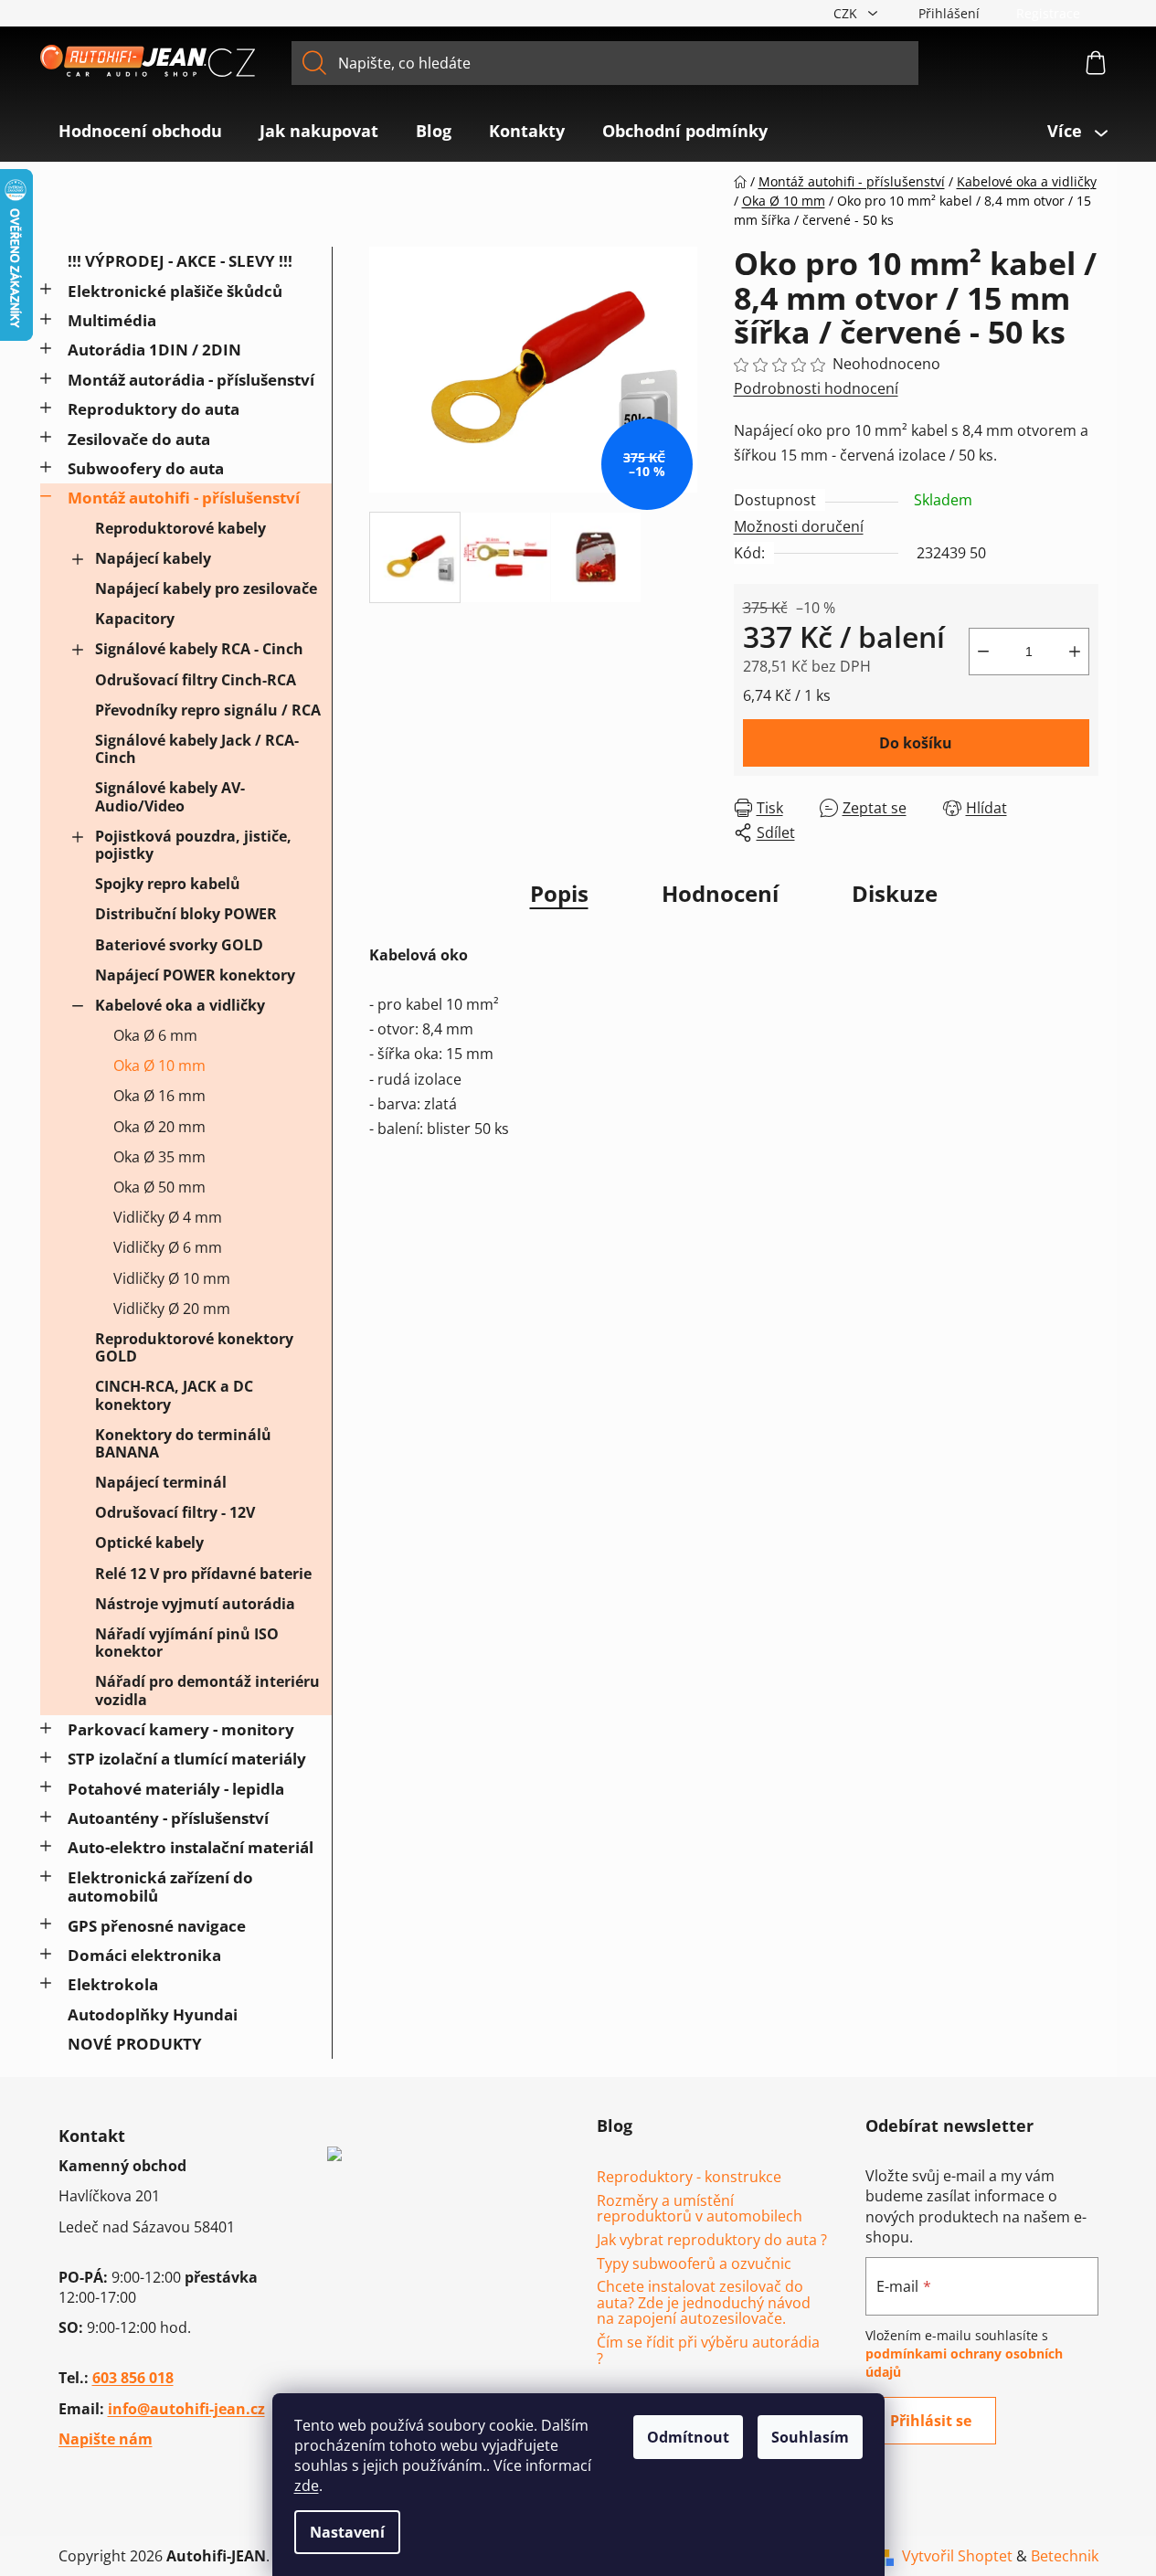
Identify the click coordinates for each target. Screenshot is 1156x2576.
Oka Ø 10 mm (159, 1065)
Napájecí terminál (161, 1482)
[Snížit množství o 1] (983, 652)
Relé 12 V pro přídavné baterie (203, 1574)
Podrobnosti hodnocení (816, 388)
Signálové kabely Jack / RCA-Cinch (197, 749)
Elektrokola (113, 1984)
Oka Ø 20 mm (159, 1127)
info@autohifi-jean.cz (186, 2409)
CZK (847, 13)
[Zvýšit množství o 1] (1075, 652)
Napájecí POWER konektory (195, 975)
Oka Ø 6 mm (155, 1035)
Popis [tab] (559, 893)
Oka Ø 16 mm (159, 1096)
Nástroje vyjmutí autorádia (195, 1604)
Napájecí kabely (153, 558)
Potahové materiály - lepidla (176, 1789)
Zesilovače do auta (139, 439)
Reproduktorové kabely (180, 528)
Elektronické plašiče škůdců (175, 291)
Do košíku (916, 743)
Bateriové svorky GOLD (179, 945)
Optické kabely (149, 1542)
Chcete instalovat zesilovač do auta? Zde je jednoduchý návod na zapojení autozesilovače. (704, 2303)
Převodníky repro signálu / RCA (208, 710)
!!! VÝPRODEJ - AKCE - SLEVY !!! (180, 261)
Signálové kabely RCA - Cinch (199, 649)
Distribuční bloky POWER (186, 914)
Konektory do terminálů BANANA (183, 1443)
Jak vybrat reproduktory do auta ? (712, 2241)
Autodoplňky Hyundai (153, 2014)
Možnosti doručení (799, 526)
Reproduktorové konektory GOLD (194, 1347)
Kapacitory (135, 619)
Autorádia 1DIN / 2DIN (154, 350)
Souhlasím (810, 2437)
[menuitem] (140, 131)
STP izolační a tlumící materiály (187, 1759)
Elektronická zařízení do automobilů (160, 1887)
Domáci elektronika (144, 1955)
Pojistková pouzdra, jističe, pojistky (193, 845)
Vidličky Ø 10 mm (172, 1278)
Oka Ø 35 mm (159, 1157)
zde (307, 2486)
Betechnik (1065, 2556)
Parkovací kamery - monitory (181, 1729)
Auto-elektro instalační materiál (191, 1847)
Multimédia (112, 320)
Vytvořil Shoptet (957, 2556)
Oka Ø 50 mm (159, 1187)
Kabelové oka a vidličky (180, 1005)
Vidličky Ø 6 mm (168, 1247)
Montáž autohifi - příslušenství (184, 498)
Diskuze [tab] (895, 893)
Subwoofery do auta (146, 468)
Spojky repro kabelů (168, 884)
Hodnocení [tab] (720, 893)
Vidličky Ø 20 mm (172, 1309)
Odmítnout (688, 2437)
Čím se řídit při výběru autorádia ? (708, 2351)
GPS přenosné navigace (157, 1926)
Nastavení (347, 2532)
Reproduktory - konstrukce (689, 2178)
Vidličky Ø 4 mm (168, 1217)
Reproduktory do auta (154, 409)
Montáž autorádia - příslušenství (191, 380)
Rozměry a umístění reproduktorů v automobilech (700, 2209)
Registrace (1048, 13)
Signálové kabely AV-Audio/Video (170, 796)
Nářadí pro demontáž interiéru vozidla (207, 1690)
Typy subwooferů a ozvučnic (694, 2264)
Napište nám (106, 2439)
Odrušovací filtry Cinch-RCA (196, 680)
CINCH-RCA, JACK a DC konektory (174, 1395)
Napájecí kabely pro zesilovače (206, 588)
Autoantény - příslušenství (168, 1818)
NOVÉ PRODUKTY (135, 2044)
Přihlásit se (931, 2421)
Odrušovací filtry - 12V (175, 1512)
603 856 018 (133, 2378)
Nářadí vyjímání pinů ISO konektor (187, 1643)
